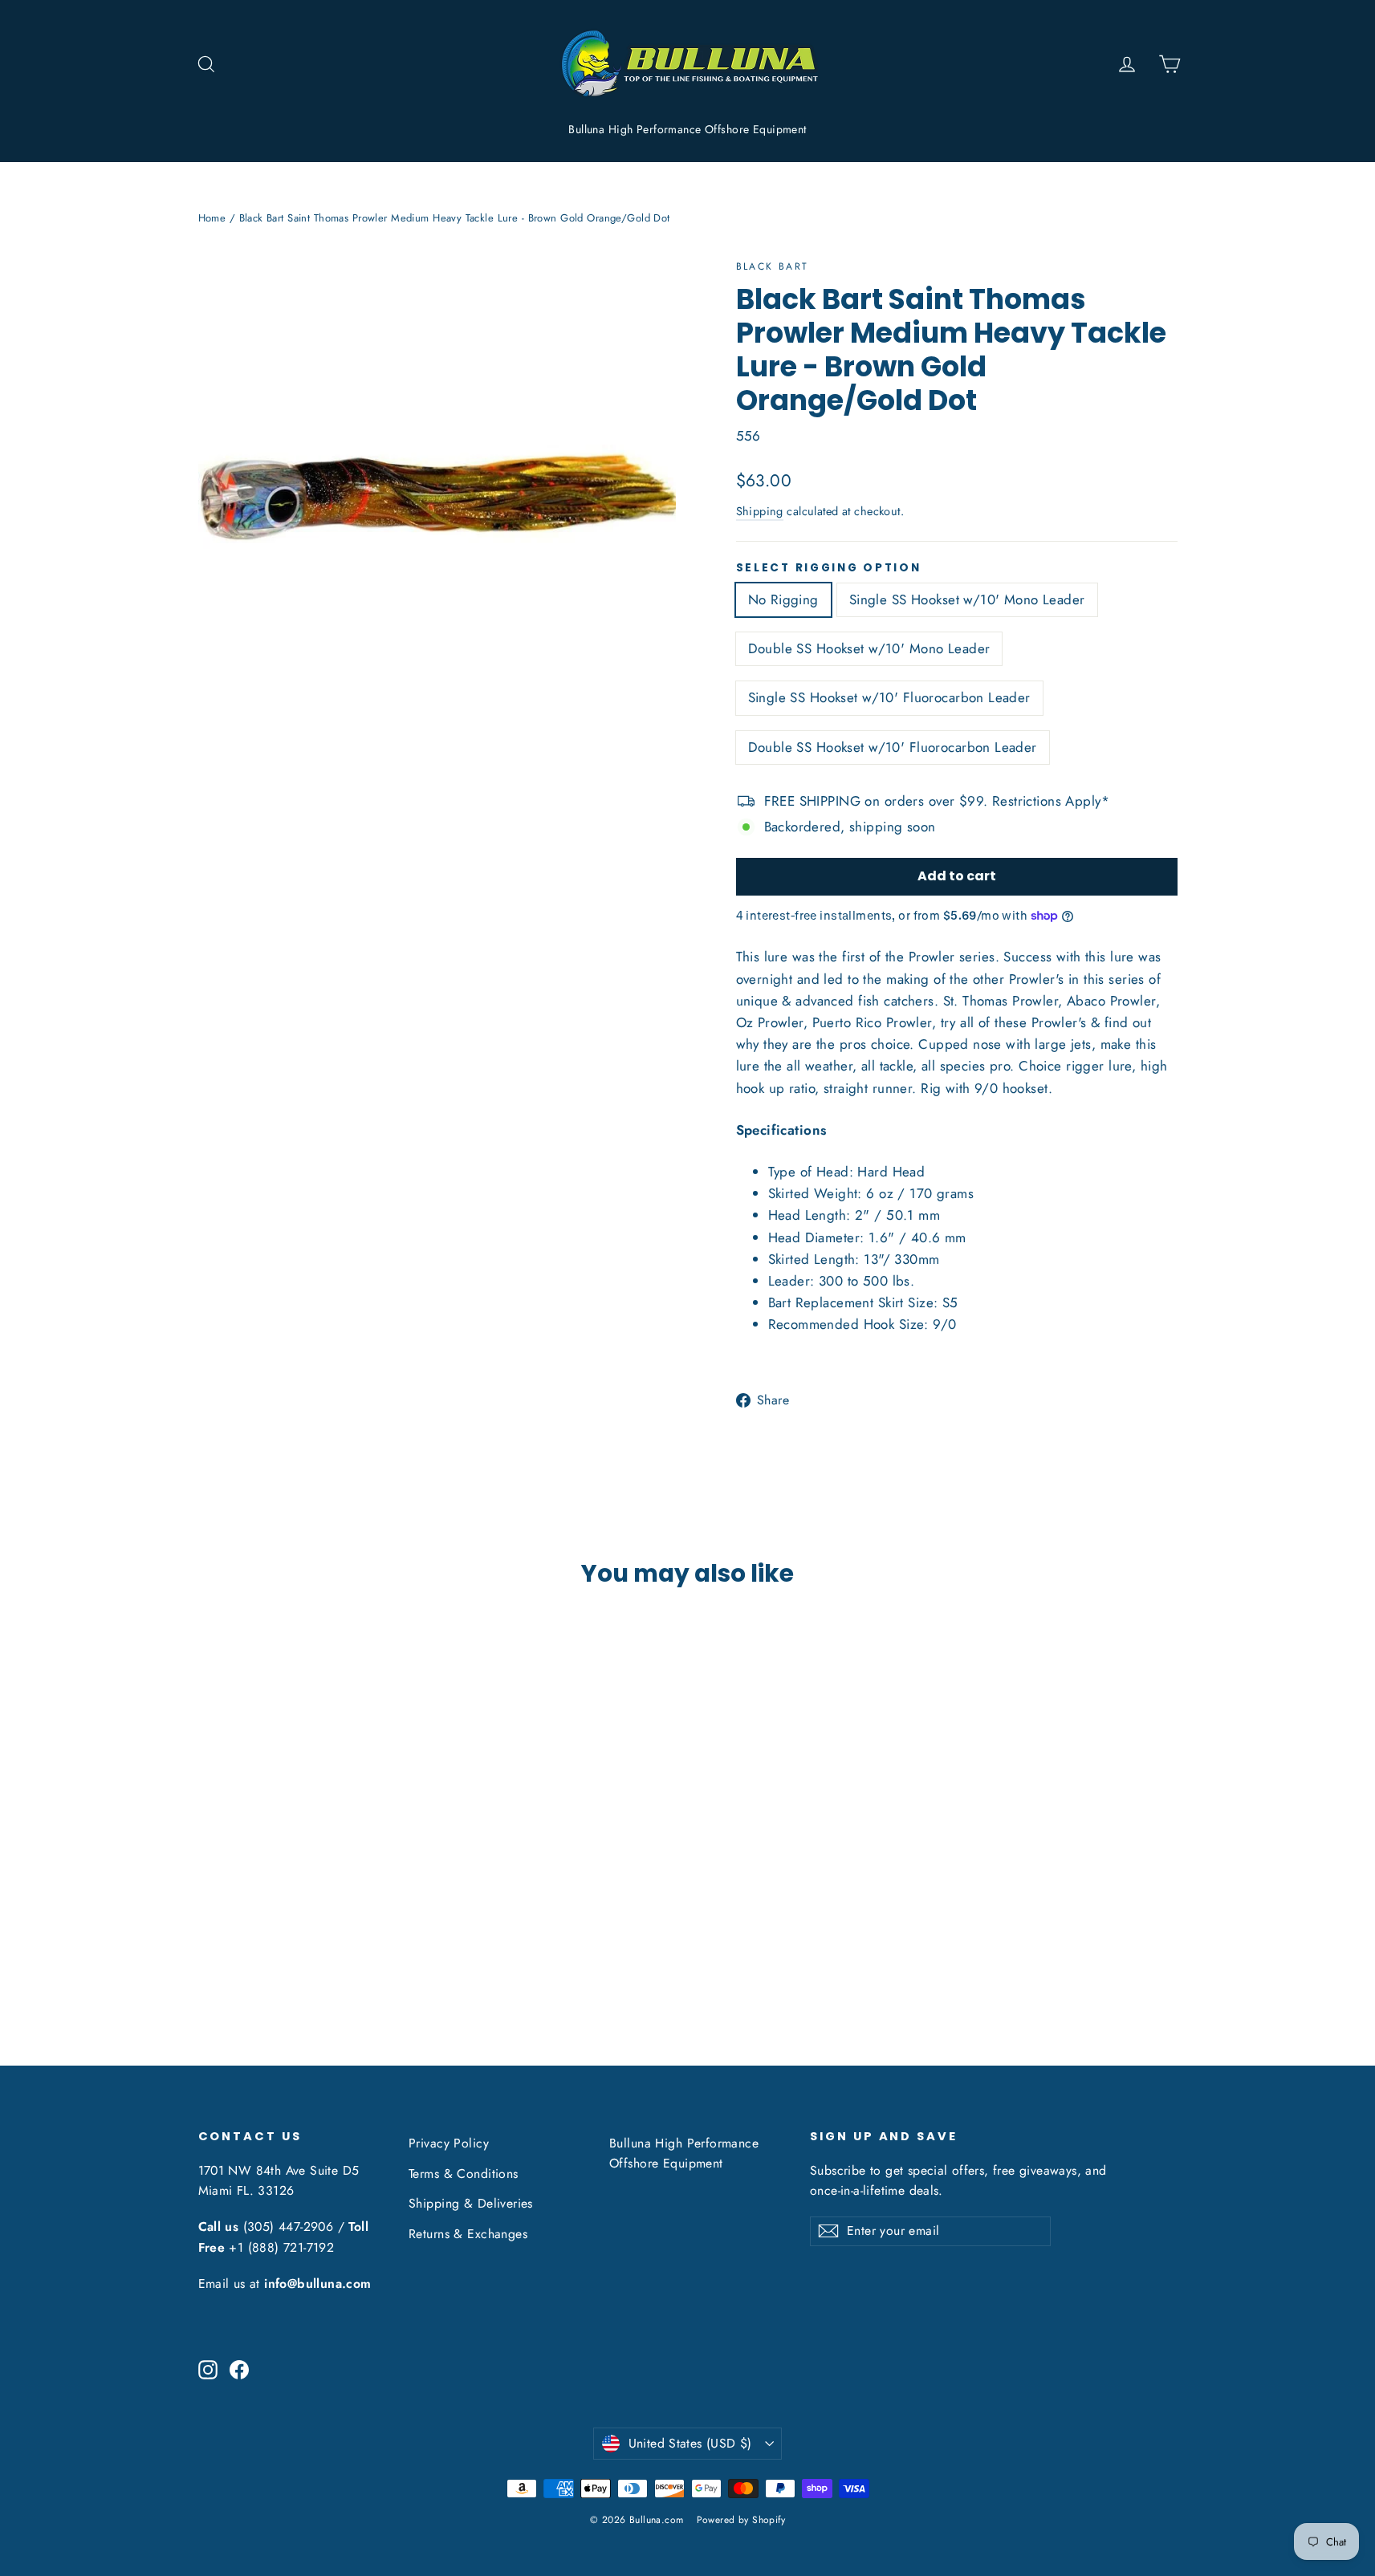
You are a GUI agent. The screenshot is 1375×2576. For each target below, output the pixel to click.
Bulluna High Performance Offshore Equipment (687, 129)
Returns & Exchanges (468, 2234)
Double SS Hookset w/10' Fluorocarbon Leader (893, 747)
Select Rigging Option (829, 568)
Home (212, 218)
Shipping (760, 511)
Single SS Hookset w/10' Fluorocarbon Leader (889, 697)
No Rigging (783, 599)
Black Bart (773, 266)
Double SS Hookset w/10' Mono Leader (869, 648)
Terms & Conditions (464, 2174)
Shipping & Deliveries (471, 2203)
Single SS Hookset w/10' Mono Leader (967, 599)
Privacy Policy (449, 2143)
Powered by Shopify (741, 2520)
